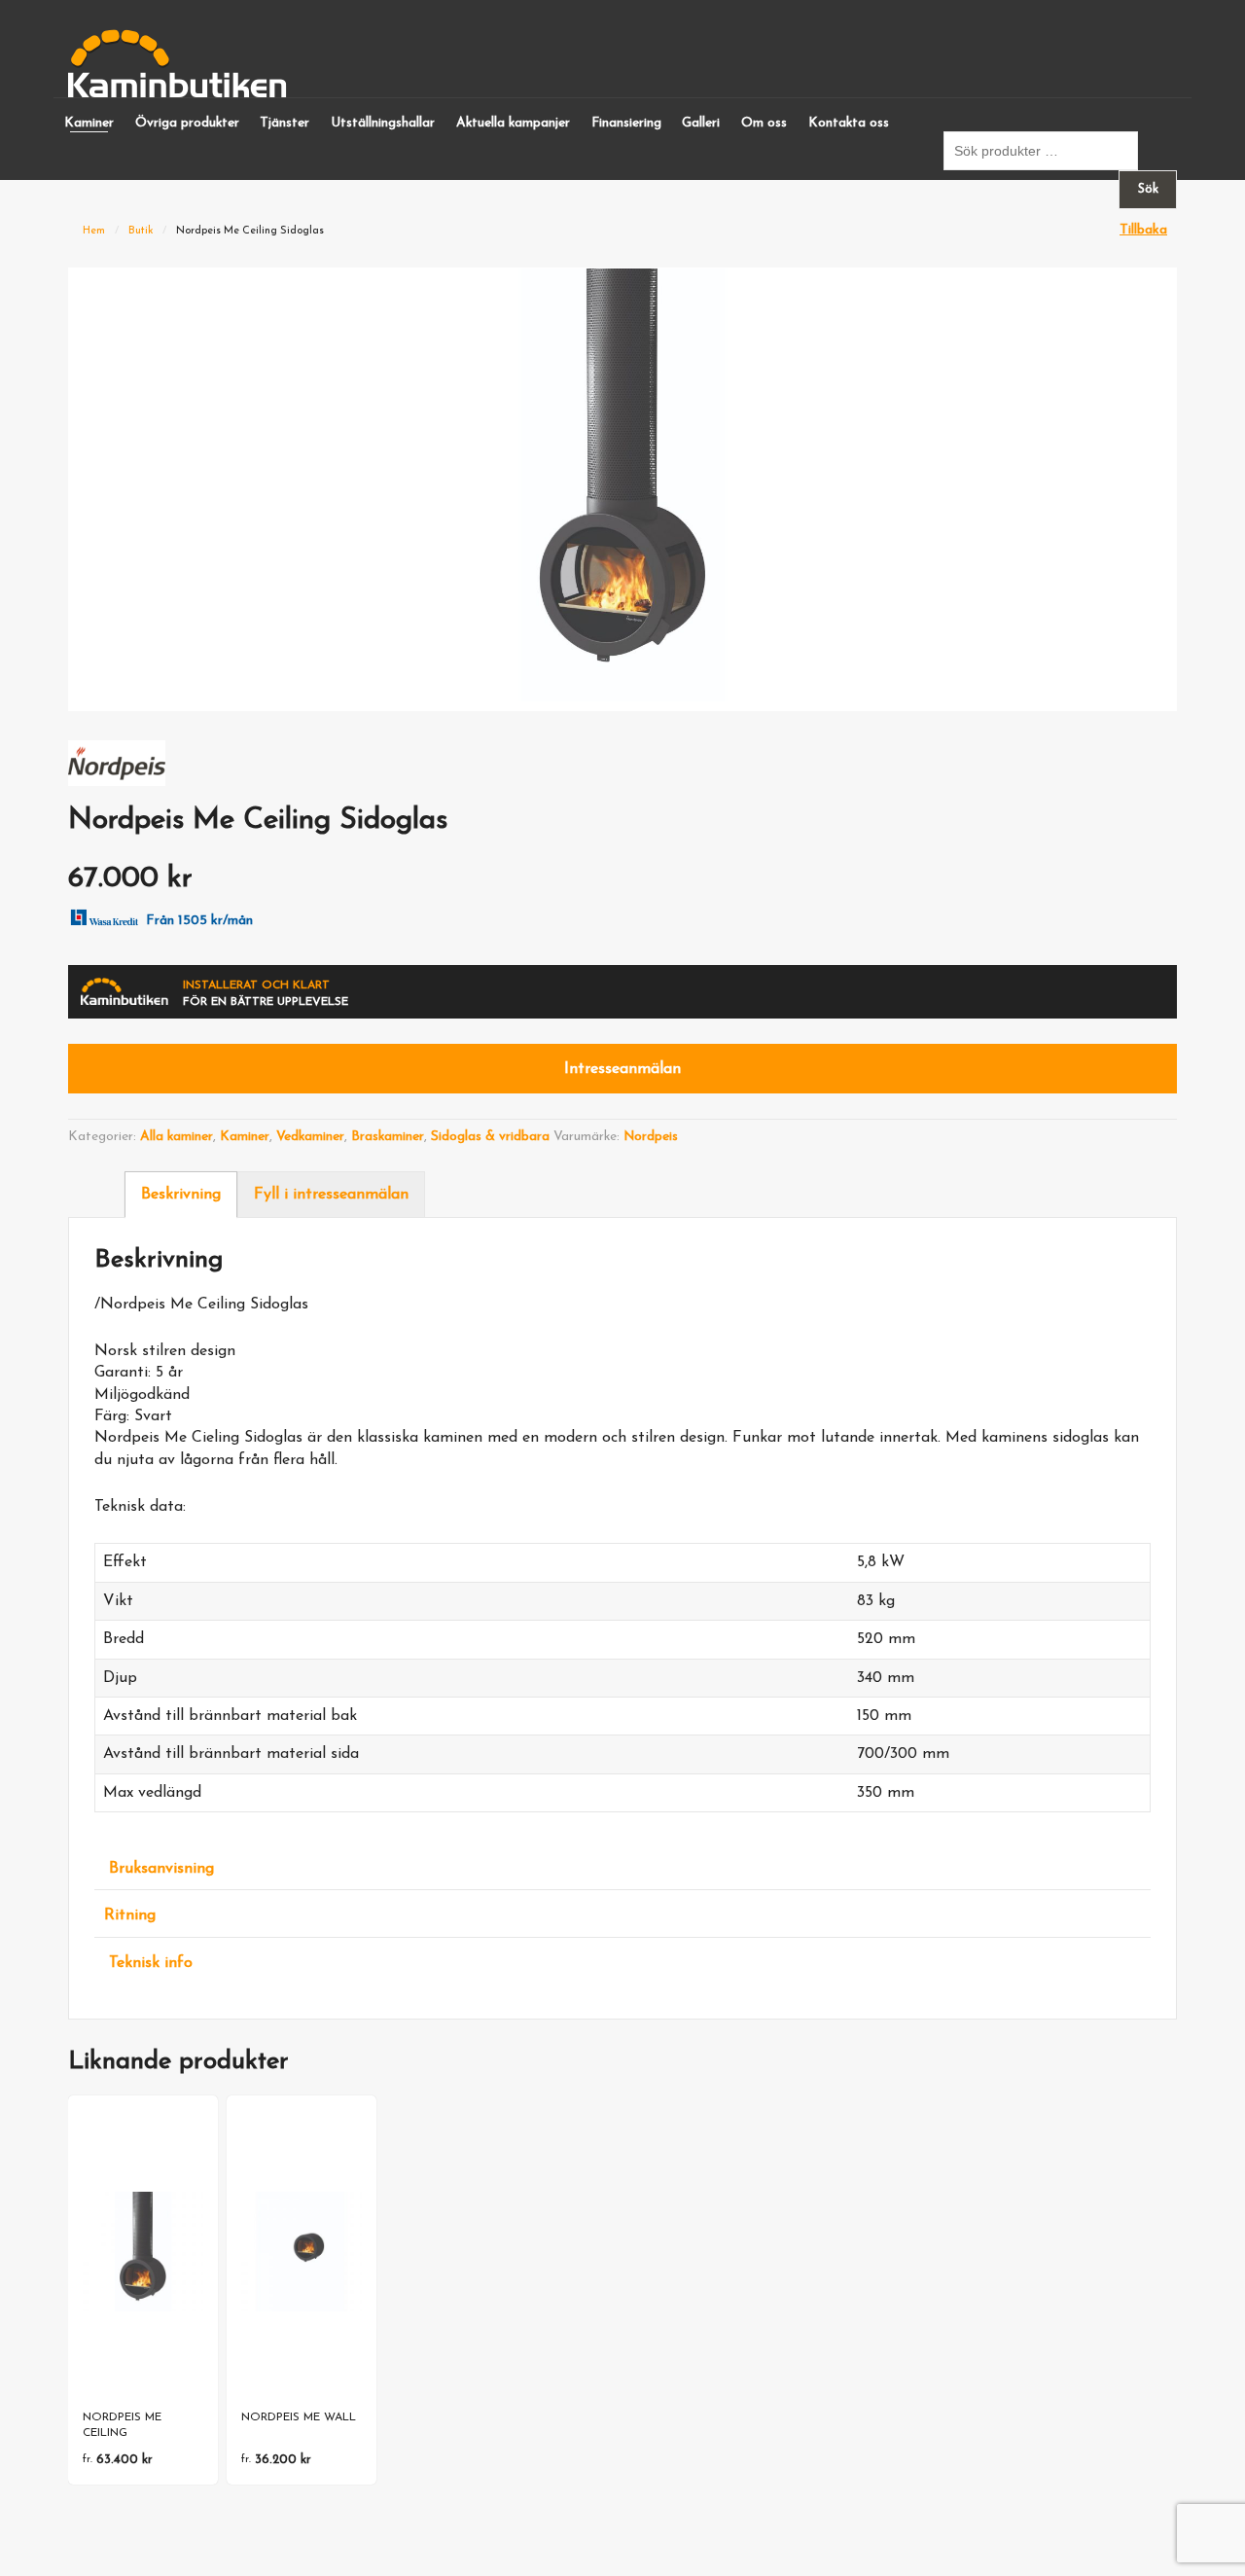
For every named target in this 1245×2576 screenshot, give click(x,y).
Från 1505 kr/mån (199, 921)
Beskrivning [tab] (181, 1195)
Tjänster (285, 123)
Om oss (764, 123)
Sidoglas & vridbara (490, 1137)
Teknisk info (151, 1963)
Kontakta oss (849, 123)
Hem (94, 231)
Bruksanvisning (161, 1869)
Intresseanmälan (622, 1069)
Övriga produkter (187, 123)
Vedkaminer (310, 1137)
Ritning (130, 1915)
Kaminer (89, 123)
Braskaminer (388, 1137)
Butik (141, 231)
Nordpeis (651, 1137)
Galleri (701, 123)
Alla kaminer (177, 1137)
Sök (1148, 189)
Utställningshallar (383, 123)
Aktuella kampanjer (513, 123)
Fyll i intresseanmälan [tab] (331, 1195)
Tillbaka (1143, 230)
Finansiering (626, 123)
